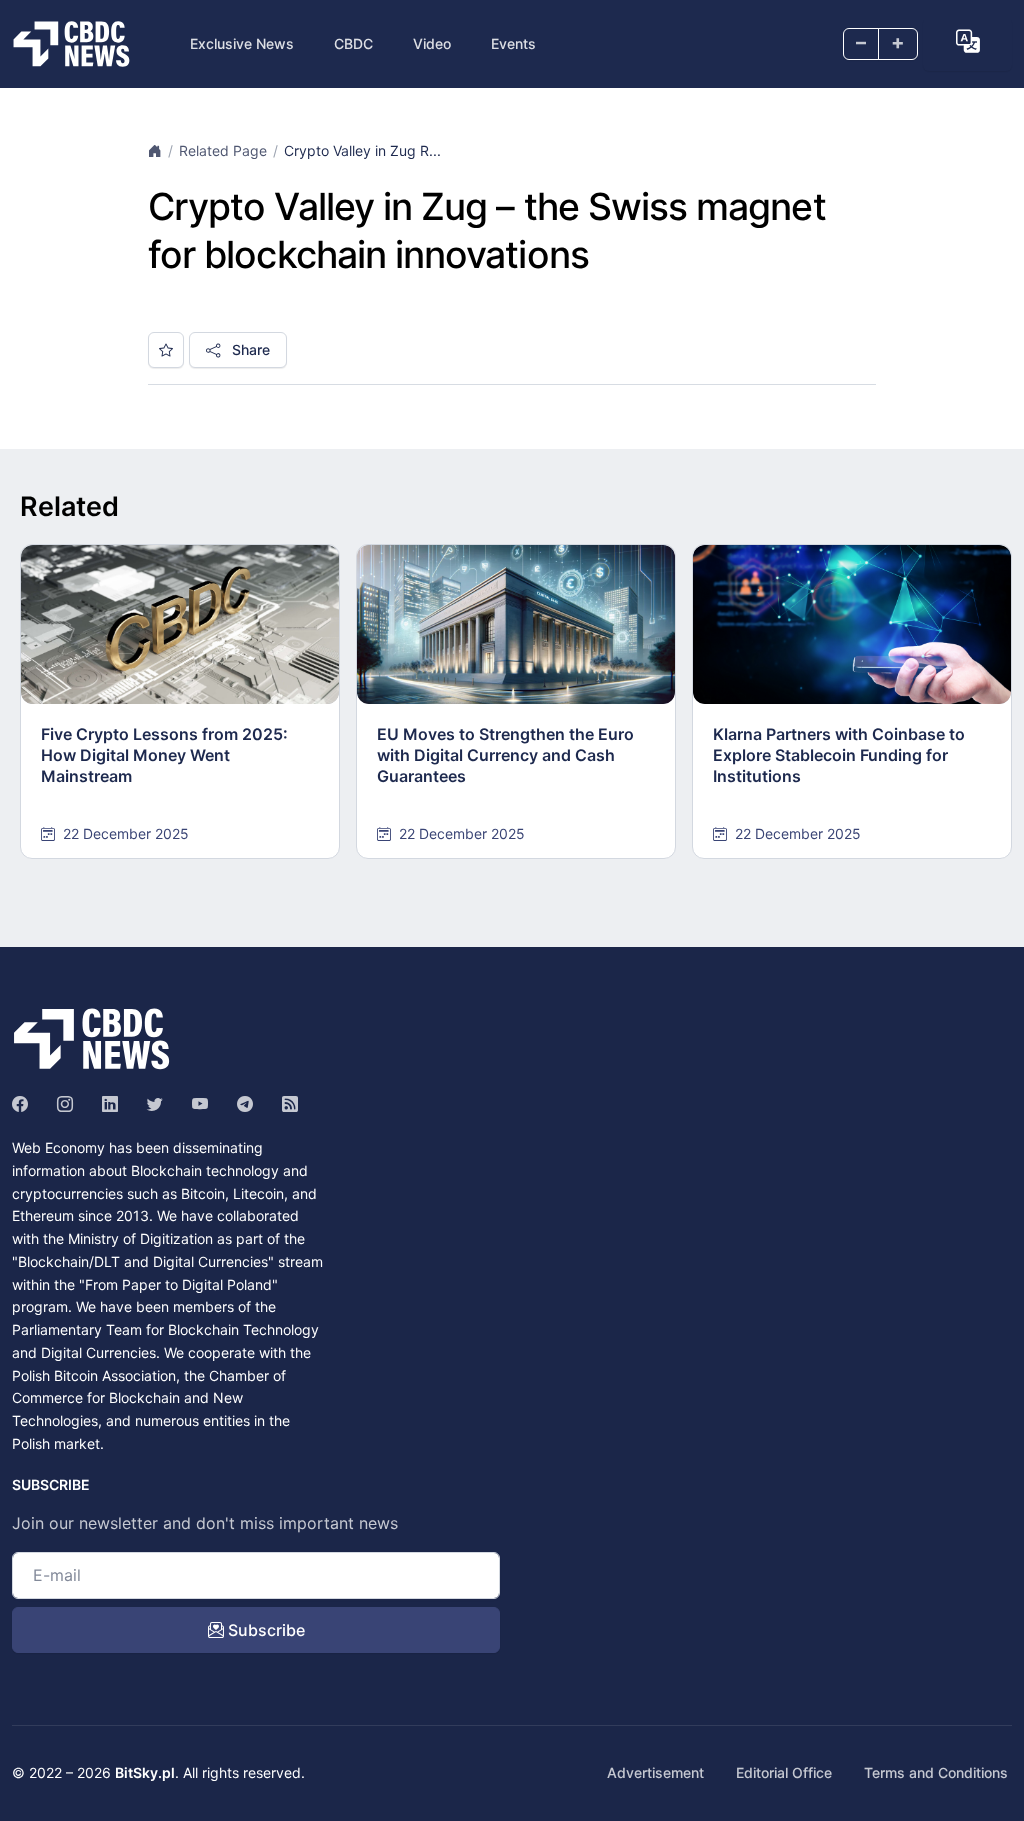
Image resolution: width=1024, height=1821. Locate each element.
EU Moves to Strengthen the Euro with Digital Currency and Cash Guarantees (505, 755)
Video (432, 43)
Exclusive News (242, 43)
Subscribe (264, 1630)
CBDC (353, 43)
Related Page (223, 150)
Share (249, 349)
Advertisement (655, 1772)
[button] (967, 41)
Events (513, 43)
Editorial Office (784, 1772)
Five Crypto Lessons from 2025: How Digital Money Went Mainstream (164, 755)
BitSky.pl (145, 1772)
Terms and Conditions (936, 1772)
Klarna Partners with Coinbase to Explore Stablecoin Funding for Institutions (839, 755)
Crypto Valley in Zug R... (362, 150)
